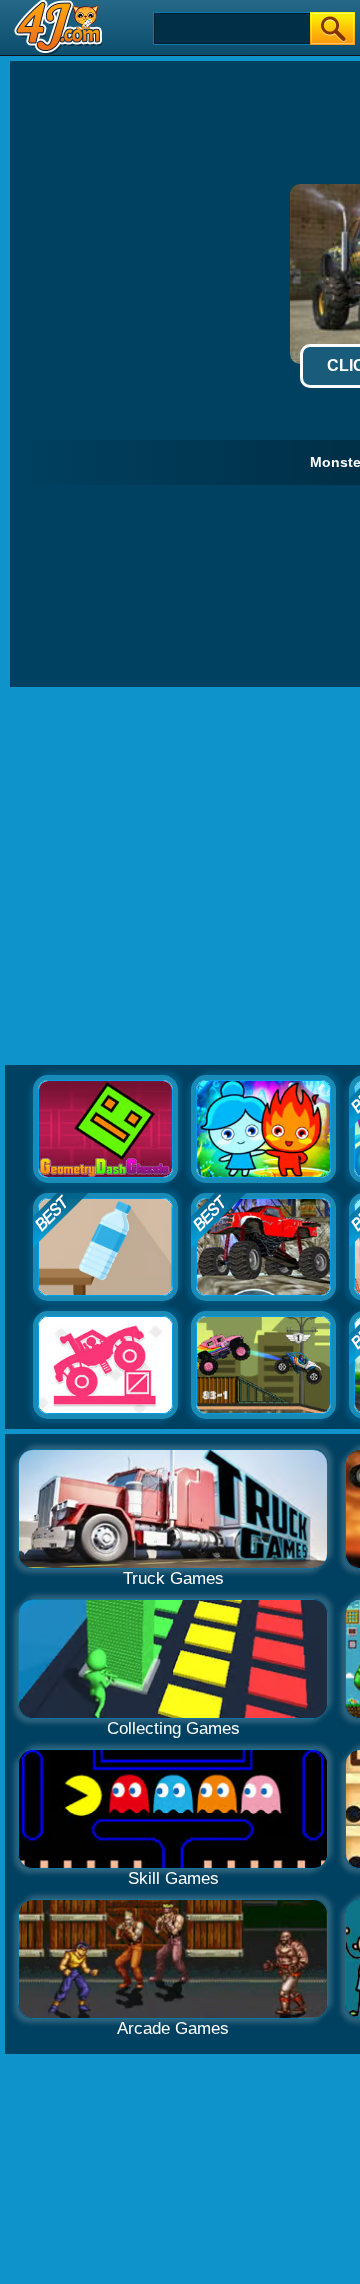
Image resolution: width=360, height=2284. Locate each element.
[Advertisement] (180, 877)
